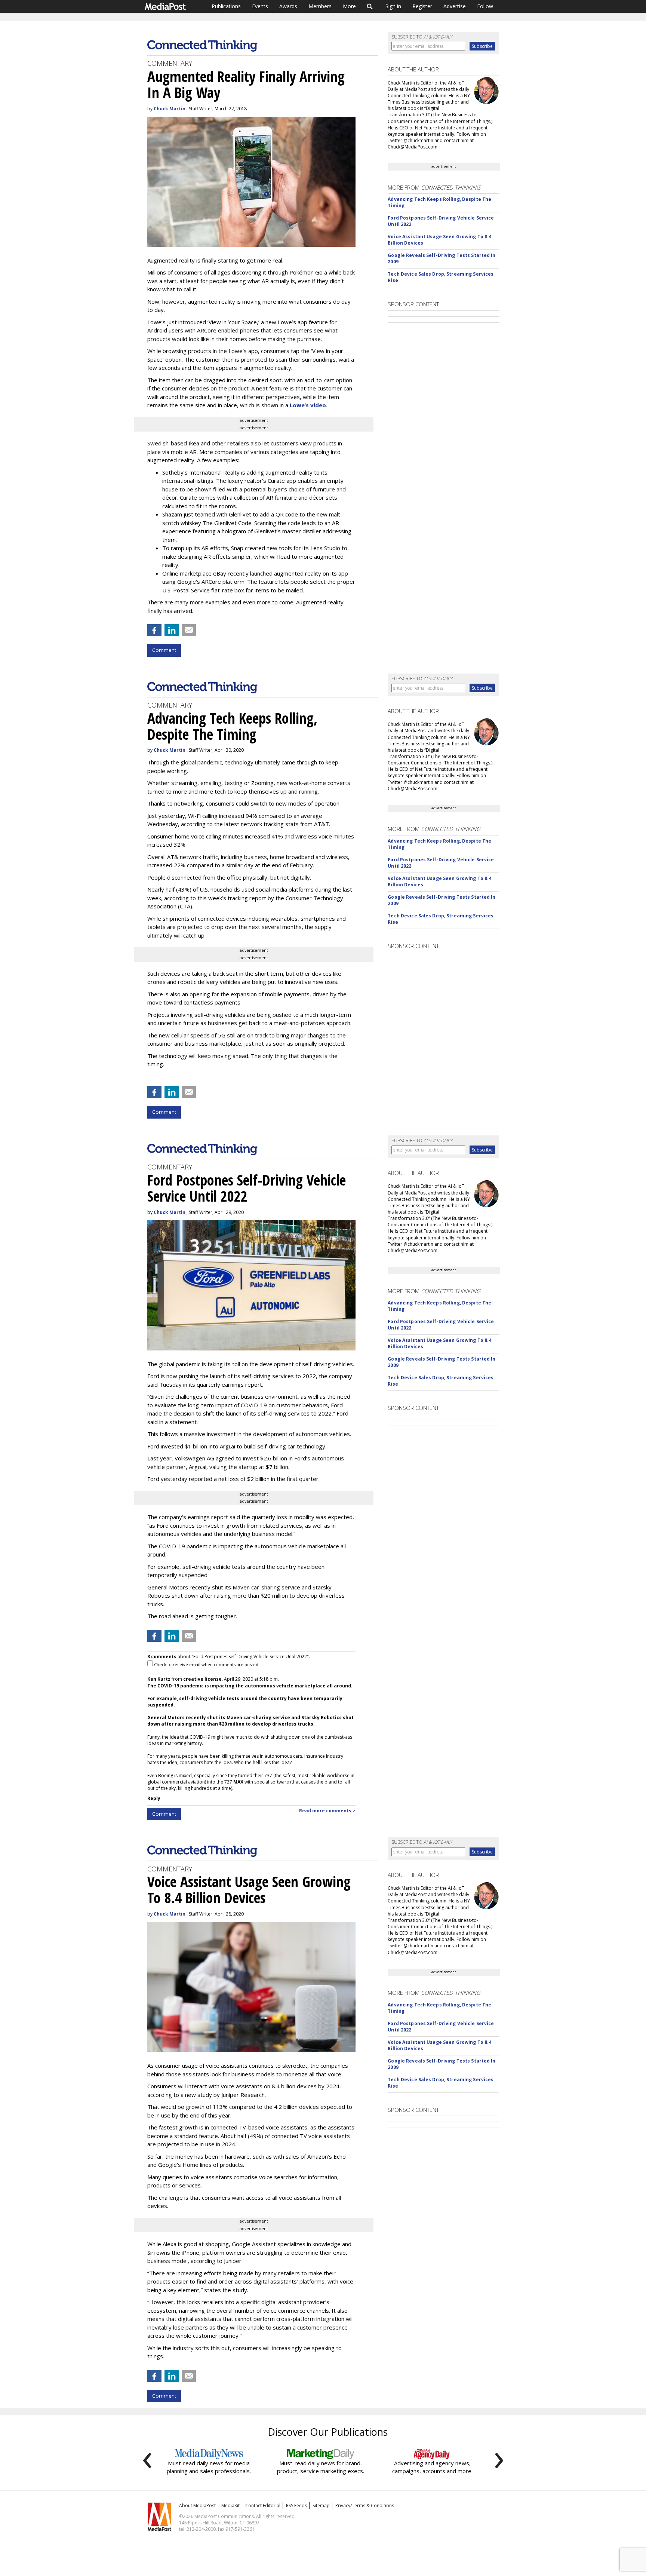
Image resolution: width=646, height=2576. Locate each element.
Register (422, 6)
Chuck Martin (170, 109)
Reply (154, 1798)
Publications (226, 6)
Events (260, 6)
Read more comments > (327, 1811)
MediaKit (230, 2506)
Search (370, 6)
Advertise (455, 6)
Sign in (393, 6)
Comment (164, 650)
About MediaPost (197, 2506)
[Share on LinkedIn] (172, 630)
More (349, 6)
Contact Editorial (263, 2506)
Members (320, 6)
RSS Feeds (296, 2506)
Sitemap (321, 2506)
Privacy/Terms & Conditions (365, 2506)
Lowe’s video (308, 405)
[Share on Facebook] (154, 630)
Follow (485, 6)
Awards (288, 6)
